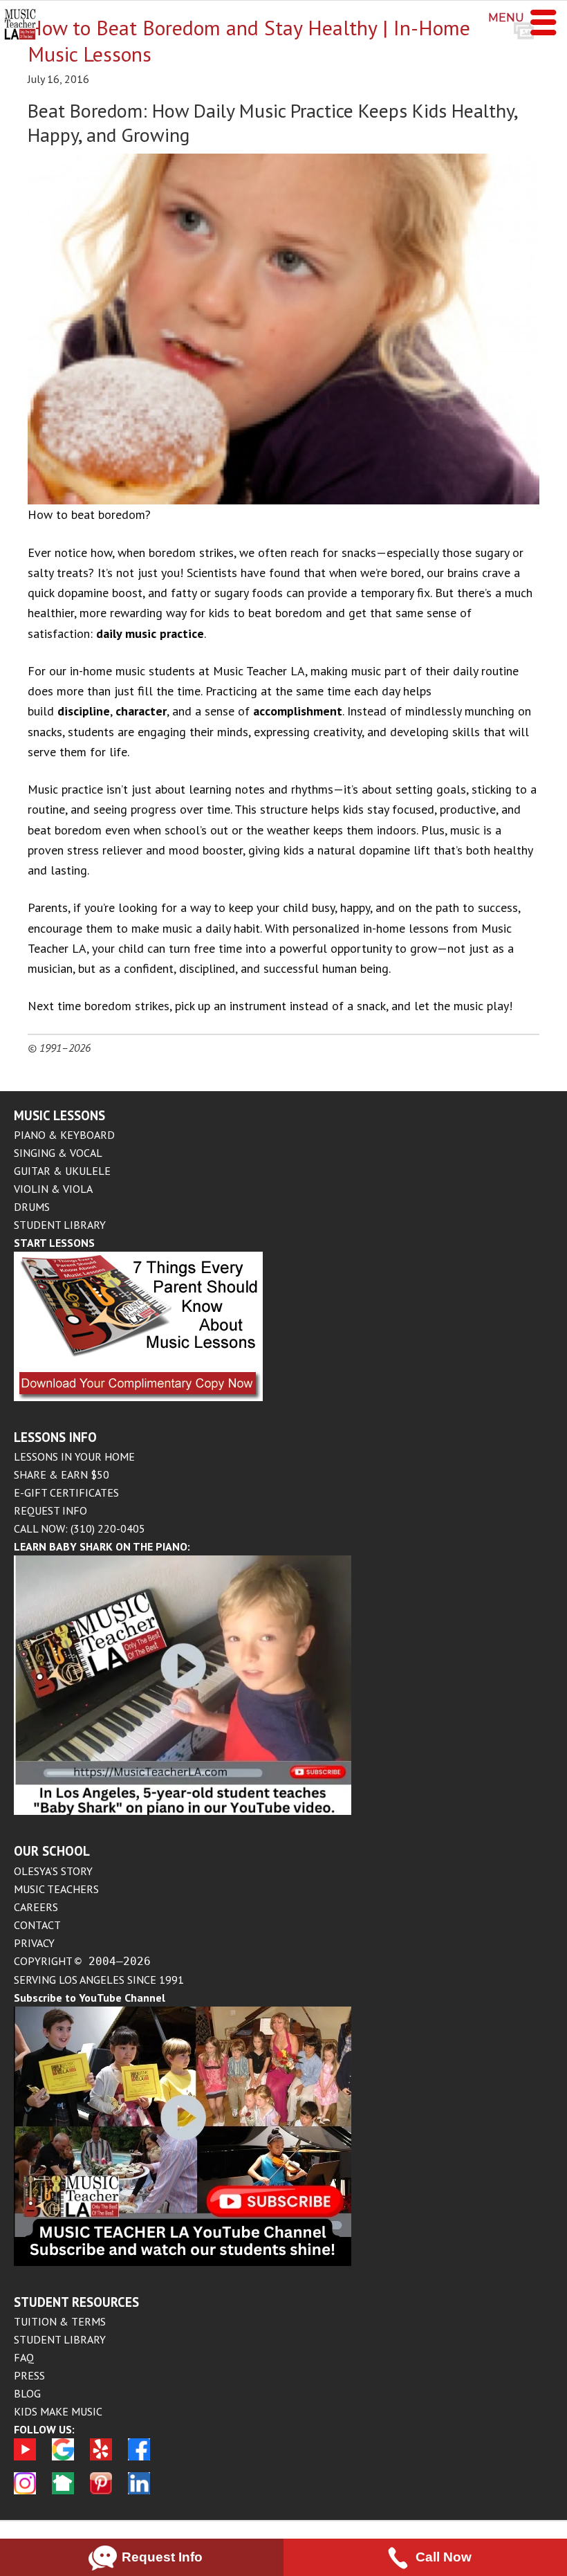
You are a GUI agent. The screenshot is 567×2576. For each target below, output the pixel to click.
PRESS (29, 2375)
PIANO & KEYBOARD (64, 1135)
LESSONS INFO (55, 1437)
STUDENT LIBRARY (60, 1225)
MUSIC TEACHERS (56, 1889)
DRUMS (32, 1207)
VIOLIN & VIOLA (53, 1189)
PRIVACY (34, 1943)
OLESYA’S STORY (53, 1871)
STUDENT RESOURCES (76, 2302)
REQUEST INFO (50, 1510)
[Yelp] (101, 2463)
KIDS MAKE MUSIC (58, 2411)
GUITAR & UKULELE (62, 1171)
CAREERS (36, 1907)
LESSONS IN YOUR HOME (74, 1456)
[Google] (63, 2463)
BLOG (27, 2393)
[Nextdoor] (63, 2497)
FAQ (24, 2357)
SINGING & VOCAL (58, 1153)
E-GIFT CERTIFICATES (66, 1492)
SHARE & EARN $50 (62, 1474)
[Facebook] (139, 2463)
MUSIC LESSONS (59, 1115)
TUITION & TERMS (60, 2321)
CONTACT (37, 1925)
